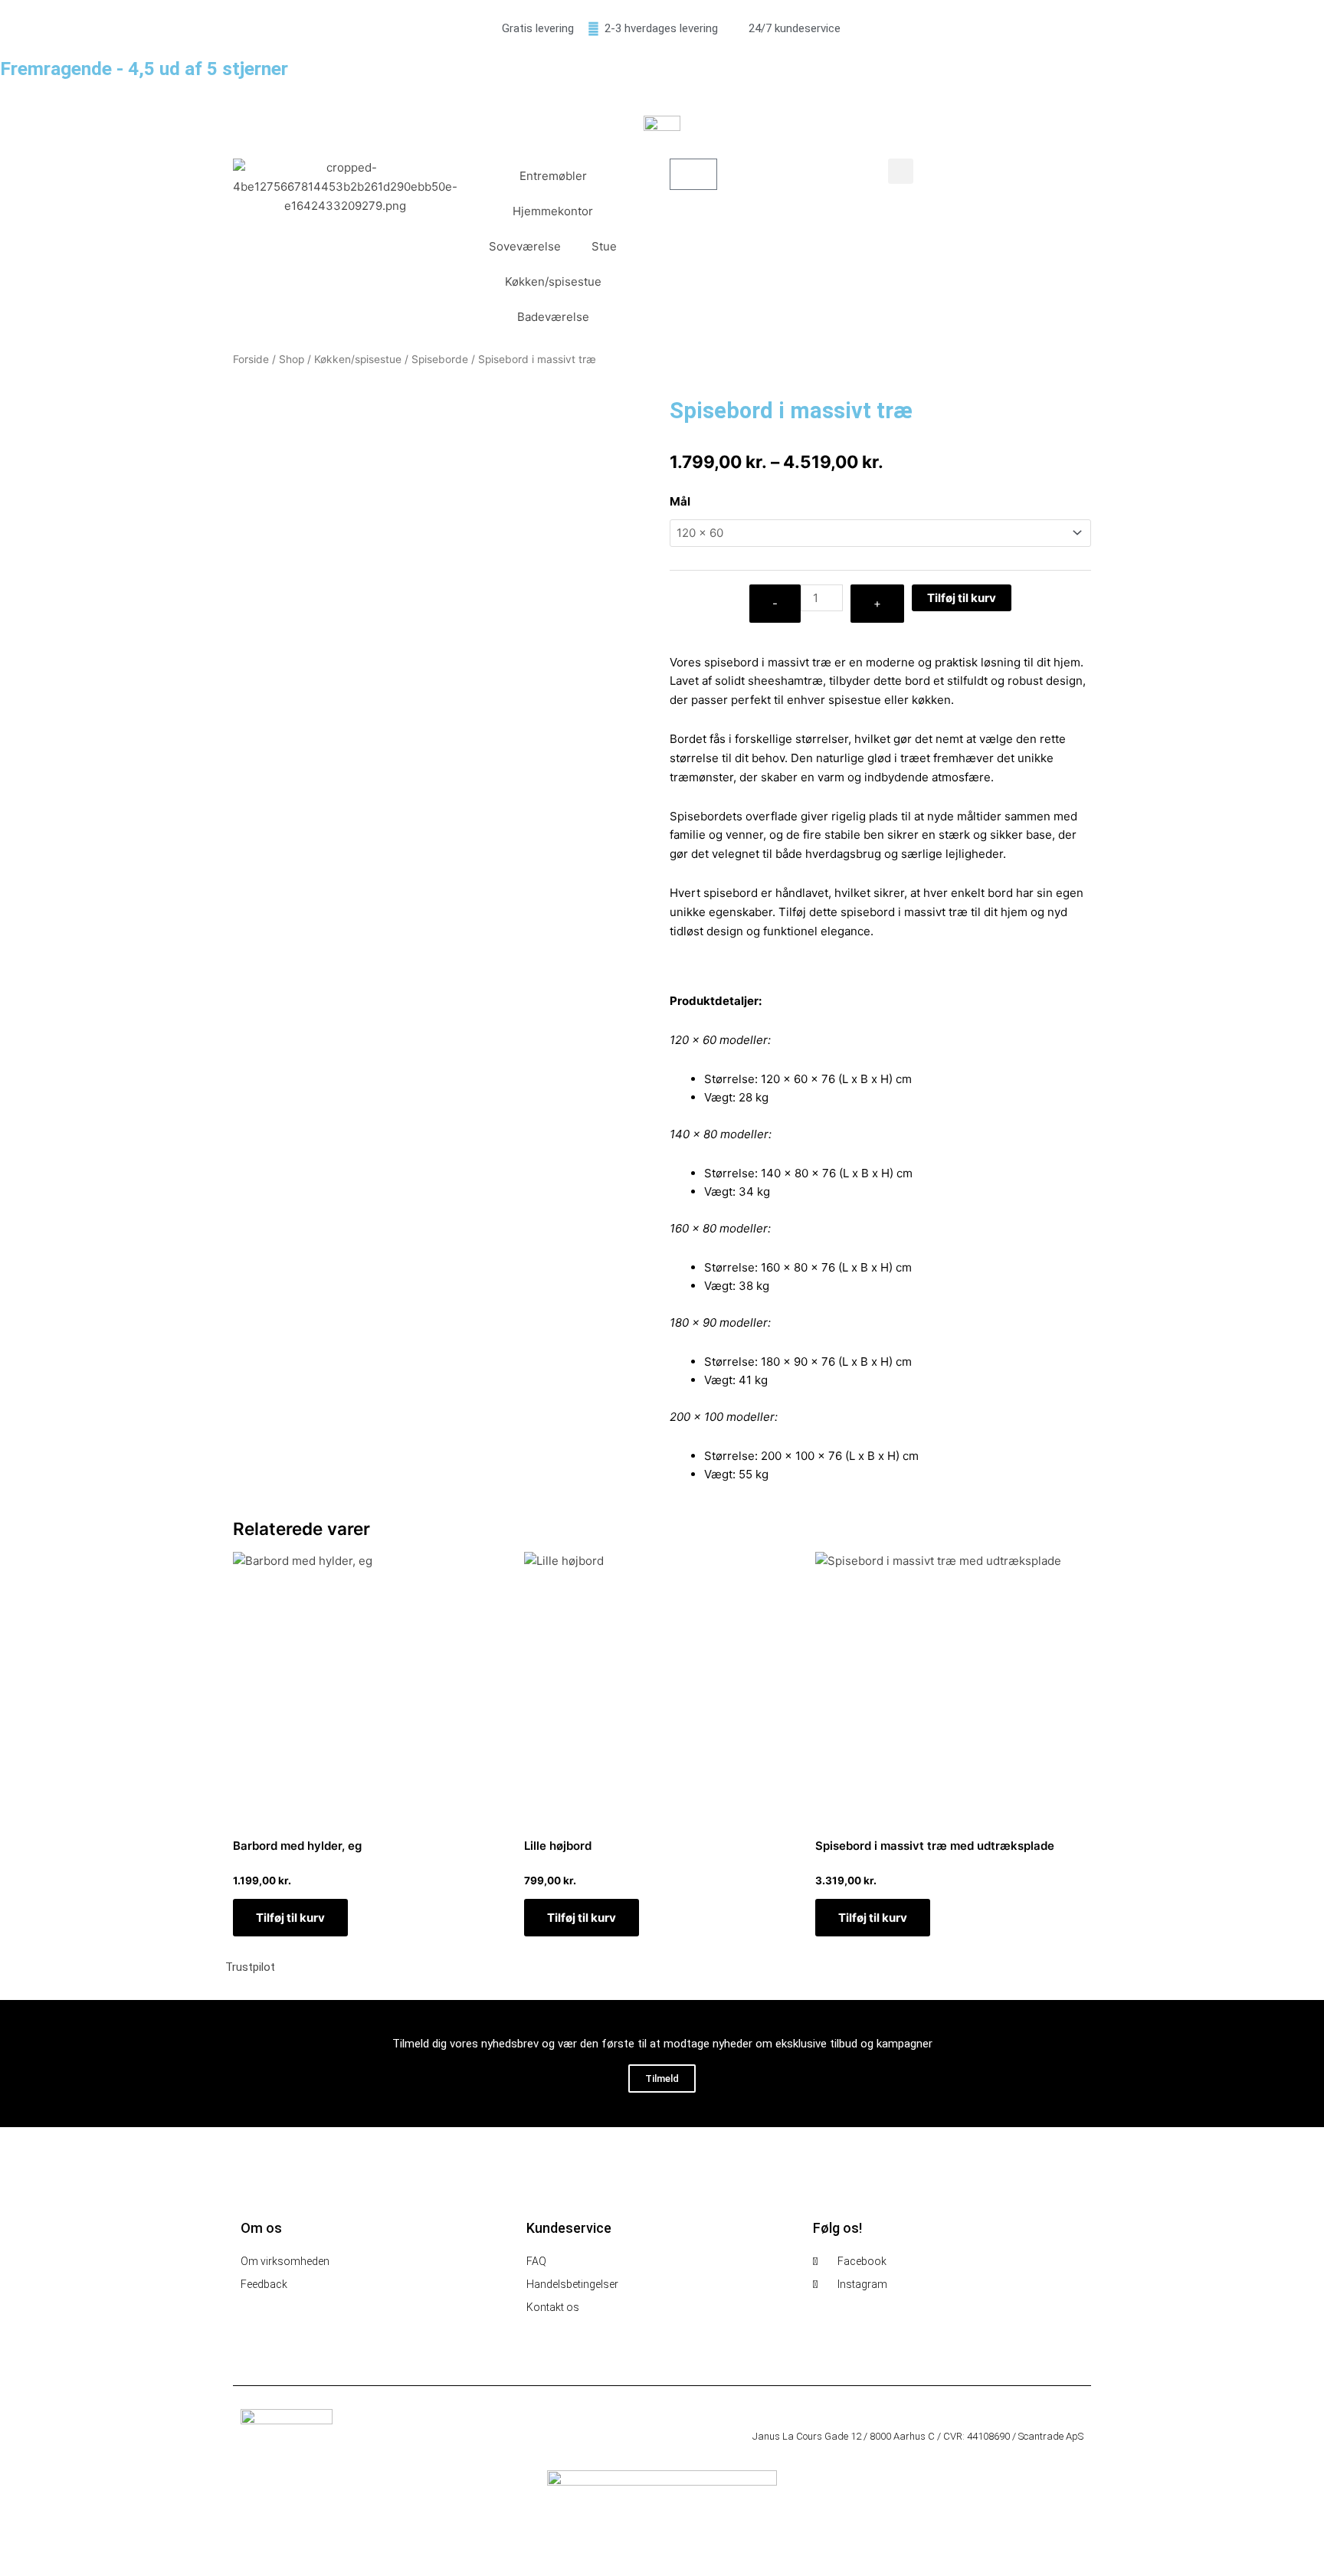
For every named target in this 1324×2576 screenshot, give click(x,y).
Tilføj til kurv (962, 598)
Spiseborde (440, 359)
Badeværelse (553, 317)
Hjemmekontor (553, 211)
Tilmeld (662, 2078)
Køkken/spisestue (553, 281)
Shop (292, 359)
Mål (680, 501)
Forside (251, 359)
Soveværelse (525, 246)
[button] (901, 171)
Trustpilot (250, 1967)
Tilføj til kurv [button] (290, 1918)
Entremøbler (553, 176)
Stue (604, 246)
